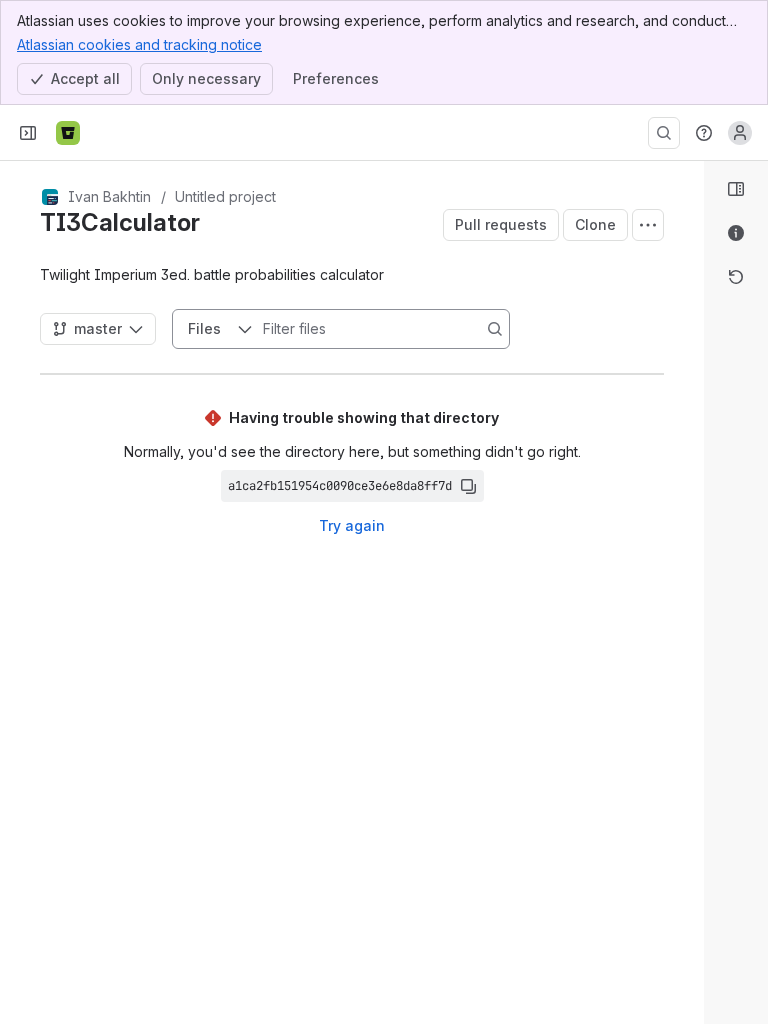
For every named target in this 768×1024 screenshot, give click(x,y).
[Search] (664, 133)
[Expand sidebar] (28, 133)
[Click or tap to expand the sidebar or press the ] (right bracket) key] (692, 682)
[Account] (740, 133)
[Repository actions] (648, 225)
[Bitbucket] (68, 133)
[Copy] (468, 486)
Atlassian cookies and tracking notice (139, 44)
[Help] (704, 133)
